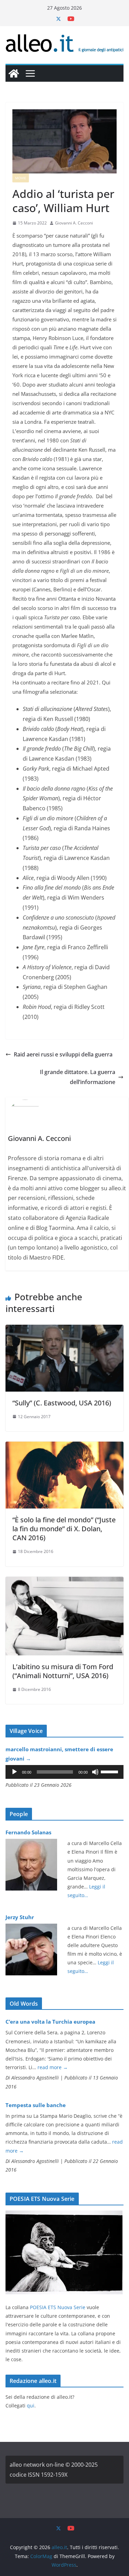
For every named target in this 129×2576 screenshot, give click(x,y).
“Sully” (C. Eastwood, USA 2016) (62, 1403)
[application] (64, 1772)
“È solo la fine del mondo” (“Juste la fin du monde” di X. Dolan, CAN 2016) (64, 1529)
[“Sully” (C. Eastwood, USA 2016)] (64, 1330)
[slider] (110, 1771)
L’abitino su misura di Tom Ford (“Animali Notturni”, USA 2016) (63, 1671)
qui (31, 2405)
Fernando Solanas (28, 1832)
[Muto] (95, 1772)
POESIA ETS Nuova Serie (58, 2307)
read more (53, 2067)
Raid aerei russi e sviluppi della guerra (63, 1054)
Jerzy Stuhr (20, 1917)
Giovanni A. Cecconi (74, 223)
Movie (21, 178)
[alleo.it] (14, 73)
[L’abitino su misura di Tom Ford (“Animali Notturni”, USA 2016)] (64, 1582)
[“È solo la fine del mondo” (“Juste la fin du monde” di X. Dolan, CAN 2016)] (64, 1446)
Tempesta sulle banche (36, 2105)
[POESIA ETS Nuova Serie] (64, 2215)
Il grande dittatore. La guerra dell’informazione (78, 1077)
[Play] (14, 1772)
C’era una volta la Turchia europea (50, 2022)
